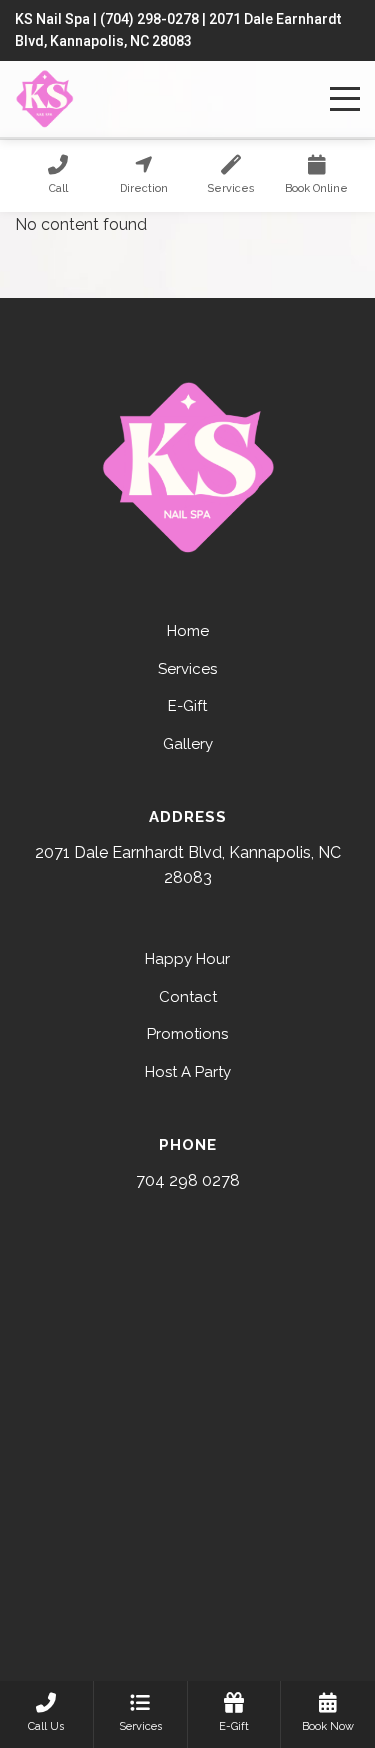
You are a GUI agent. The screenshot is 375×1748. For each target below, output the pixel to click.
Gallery (188, 744)
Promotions (187, 1034)
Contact (188, 997)
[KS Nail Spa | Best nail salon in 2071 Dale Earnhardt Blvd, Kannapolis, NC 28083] (44, 99)
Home (188, 631)
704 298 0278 (188, 1180)
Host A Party (188, 1072)
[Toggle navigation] (345, 99)
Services (187, 669)
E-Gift (187, 706)
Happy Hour (187, 959)
